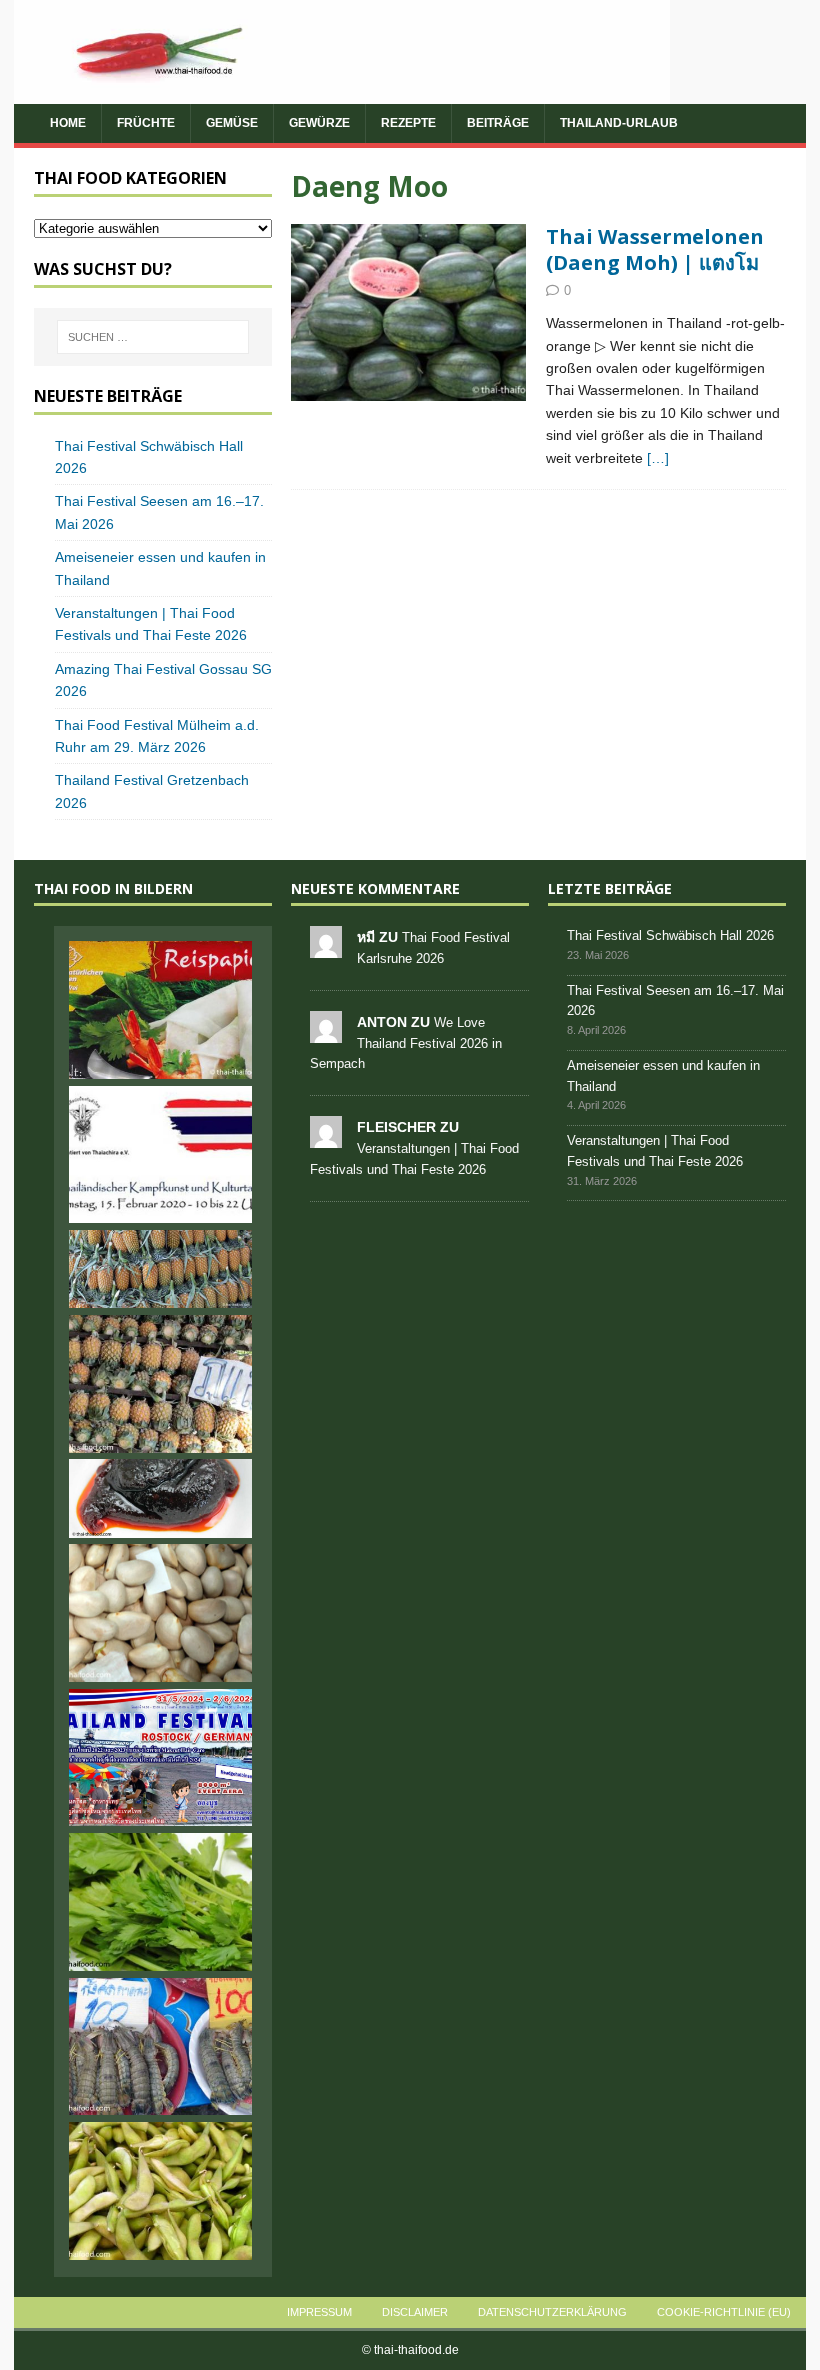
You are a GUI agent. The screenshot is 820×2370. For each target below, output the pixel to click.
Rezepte (408, 123)
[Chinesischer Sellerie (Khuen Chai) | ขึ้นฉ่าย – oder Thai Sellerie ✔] (161, 1902)
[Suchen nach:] (153, 337)
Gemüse (232, 123)
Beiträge (498, 123)
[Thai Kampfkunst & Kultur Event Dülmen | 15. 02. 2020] (161, 1155)
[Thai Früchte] (408, 312)
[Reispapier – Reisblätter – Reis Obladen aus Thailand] (161, 1010)
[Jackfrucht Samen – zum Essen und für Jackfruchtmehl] (161, 1613)
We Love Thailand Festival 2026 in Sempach (406, 1043)
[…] (658, 458)
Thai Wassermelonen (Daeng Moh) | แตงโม (655, 249)
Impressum (319, 2312)
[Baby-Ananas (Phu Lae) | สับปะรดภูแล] (161, 1384)
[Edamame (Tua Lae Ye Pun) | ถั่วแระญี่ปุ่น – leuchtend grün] (161, 2191)
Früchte (146, 123)
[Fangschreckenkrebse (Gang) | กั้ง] (161, 2047)
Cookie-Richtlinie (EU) (724, 2312)
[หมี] (326, 946)
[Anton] (326, 1031)
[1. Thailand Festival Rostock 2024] (161, 1758)
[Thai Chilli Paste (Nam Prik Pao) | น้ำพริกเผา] (161, 1498)
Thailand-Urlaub (619, 123)
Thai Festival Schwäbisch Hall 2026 (670, 935)
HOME (68, 123)
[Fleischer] (326, 1136)
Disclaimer (415, 2312)
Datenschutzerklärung (552, 2312)
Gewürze (319, 123)
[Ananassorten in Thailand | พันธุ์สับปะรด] (161, 1269)
